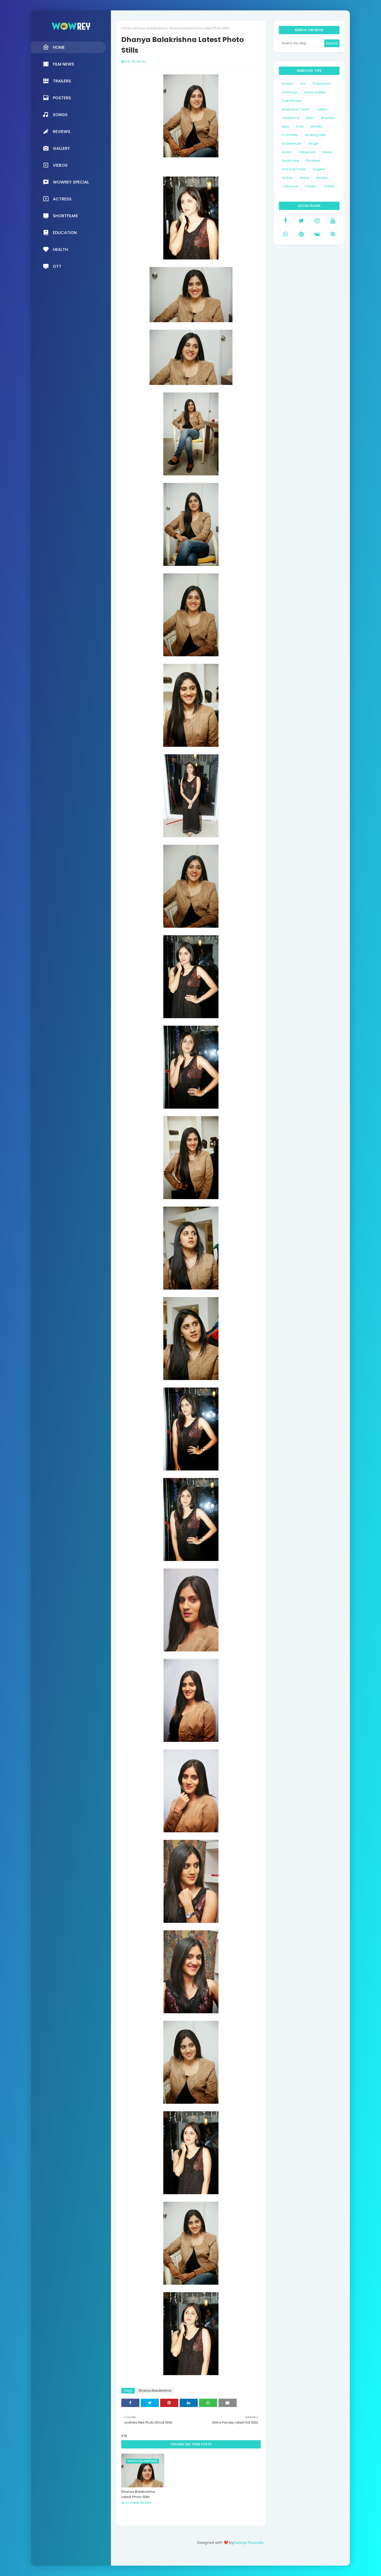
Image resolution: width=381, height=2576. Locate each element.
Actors (287, 152)
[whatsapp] (285, 234)
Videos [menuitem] (60, 165)
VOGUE (329, 186)
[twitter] (301, 221)
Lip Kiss (287, 178)
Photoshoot (322, 84)
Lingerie (319, 169)
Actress (288, 84)
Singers (322, 178)
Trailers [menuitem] (62, 81)
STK (127, 61)
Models (316, 126)
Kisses (327, 152)
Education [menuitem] (65, 233)
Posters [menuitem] (62, 98)
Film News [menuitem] (63, 64)
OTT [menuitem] (57, 266)
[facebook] (285, 221)
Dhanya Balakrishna (150, 28)
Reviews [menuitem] (62, 132)
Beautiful (328, 118)
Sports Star (290, 161)
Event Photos (292, 101)
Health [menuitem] (60, 249)
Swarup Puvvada (248, 2543)
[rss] (333, 234)
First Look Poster (294, 169)
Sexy (285, 126)
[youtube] (333, 221)
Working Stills (316, 135)
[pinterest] (301, 234)
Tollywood (290, 186)
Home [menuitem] (59, 47)
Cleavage (290, 92)
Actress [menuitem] (62, 199)
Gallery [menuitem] (61, 148)
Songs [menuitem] (60, 115)
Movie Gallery (315, 92)
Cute (300, 126)
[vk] (317, 234)
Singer (313, 143)
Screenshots (292, 143)
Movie (304, 178)
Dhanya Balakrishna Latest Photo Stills (138, 2494)
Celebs (322, 109)
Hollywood (307, 152)
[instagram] (317, 221)
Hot (303, 84)
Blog (241, 2557)
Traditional (290, 118)
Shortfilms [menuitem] (65, 216)
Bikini (310, 118)
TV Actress (290, 135)
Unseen (311, 186)
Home (126, 28)
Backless (313, 161)
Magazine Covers (296, 109)
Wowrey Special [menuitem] (71, 182)
